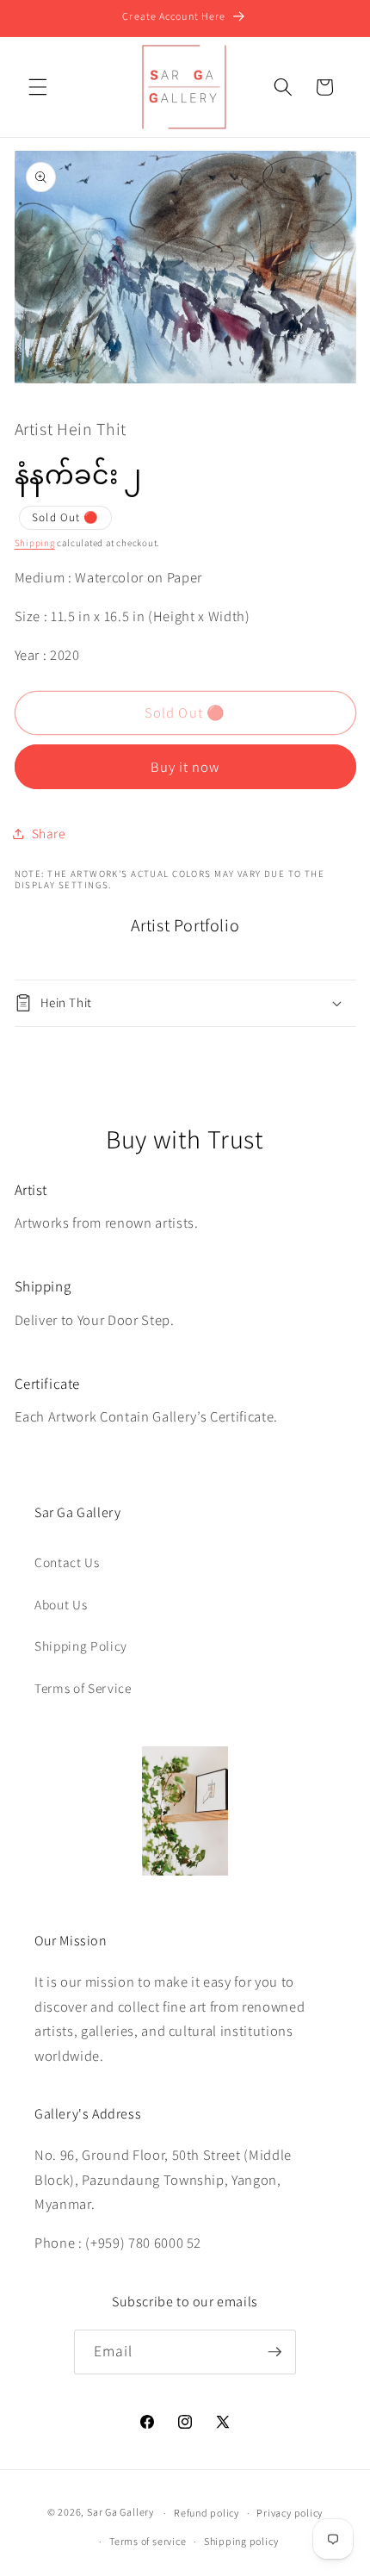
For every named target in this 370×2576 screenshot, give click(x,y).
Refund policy (207, 2513)
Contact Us (67, 1562)
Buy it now (185, 767)
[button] (38, 87)
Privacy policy (290, 2513)
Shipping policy (241, 2541)
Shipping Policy (81, 1646)
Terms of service (148, 2541)
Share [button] (49, 833)
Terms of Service (83, 1688)
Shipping (35, 543)
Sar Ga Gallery (120, 2513)
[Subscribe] (274, 2352)
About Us (61, 1604)
